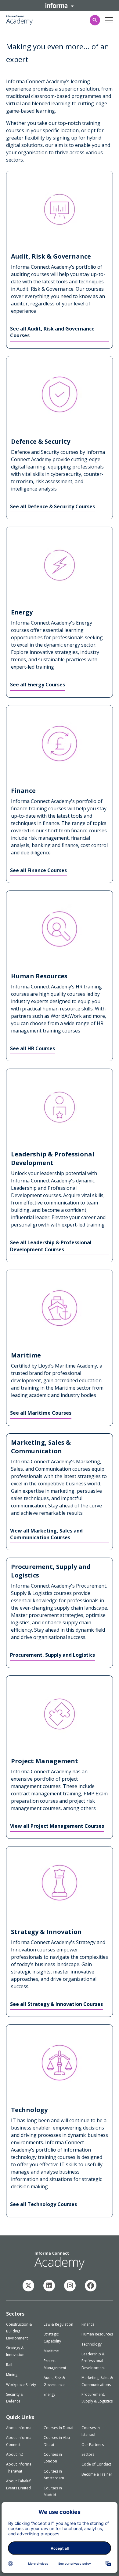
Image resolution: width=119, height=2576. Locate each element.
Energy (49, 2394)
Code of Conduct (96, 2464)
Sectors (88, 2454)
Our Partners (93, 2445)
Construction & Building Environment (19, 2331)
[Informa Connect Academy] (49, 2286)
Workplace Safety (21, 2385)
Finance (88, 2324)
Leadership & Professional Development (93, 2361)
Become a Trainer (97, 2474)
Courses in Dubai (58, 2428)
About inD (15, 2454)
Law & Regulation (58, 2324)
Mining (12, 2374)
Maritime (51, 2351)
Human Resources (97, 2334)
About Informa (19, 2428)
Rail (9, 2365)
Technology (92, 2344)
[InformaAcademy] (28, 2286)
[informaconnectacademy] (70, 2286)
